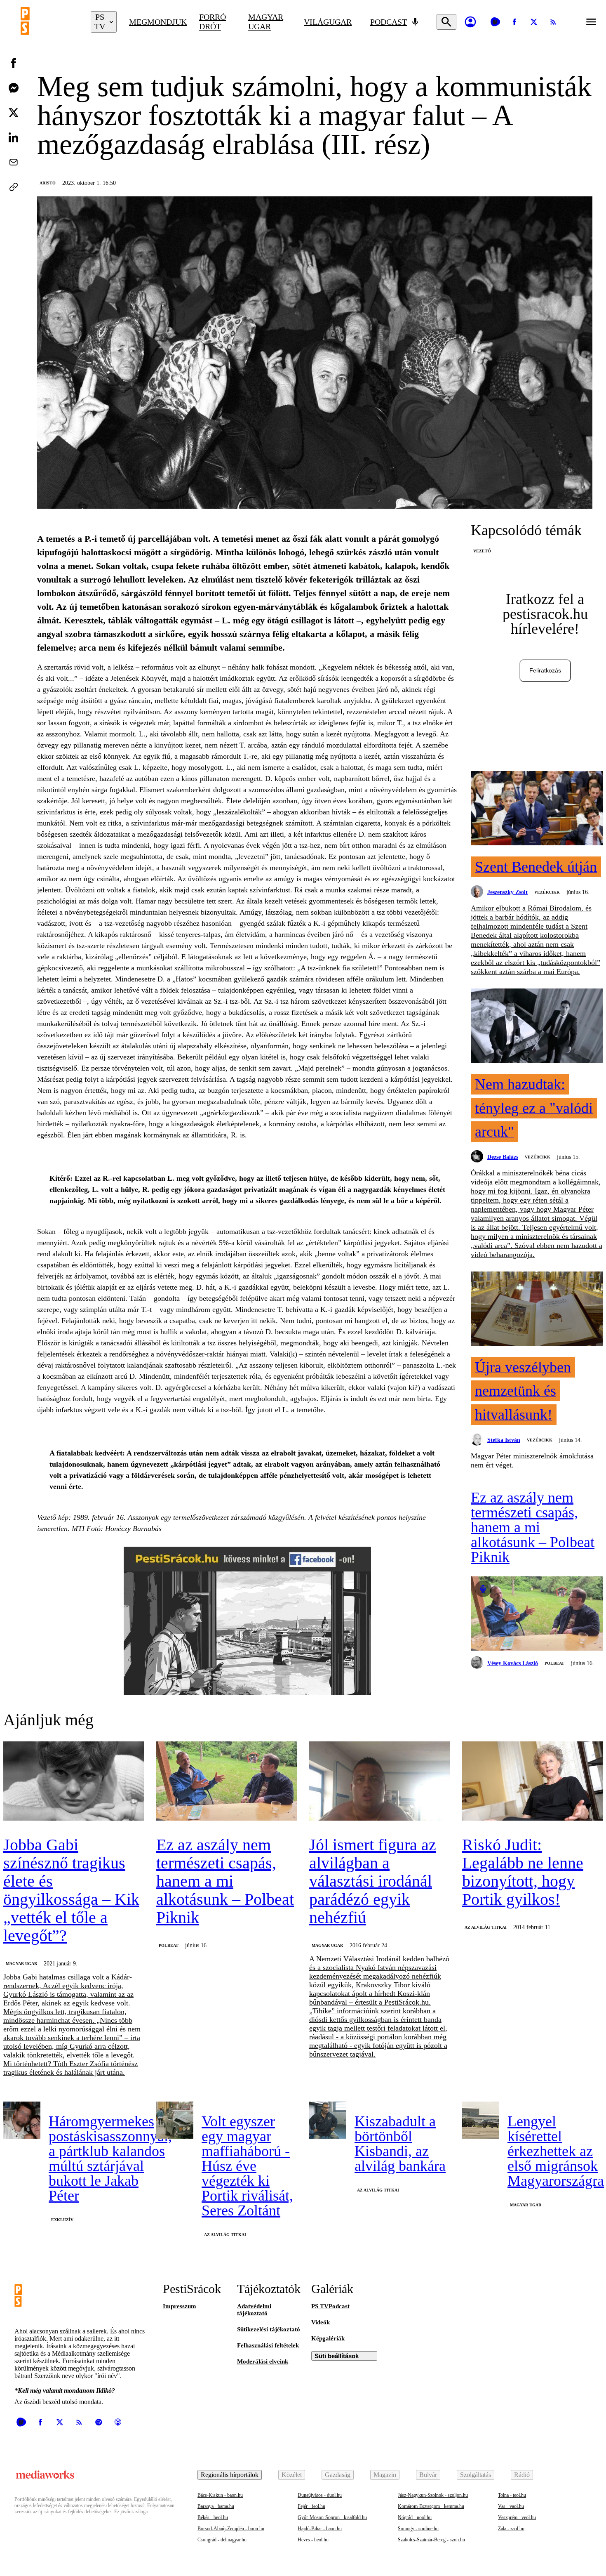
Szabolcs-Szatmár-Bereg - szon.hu (431, 2540)
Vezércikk (547, 892)
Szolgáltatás (476, 2475)
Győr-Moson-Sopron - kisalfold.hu (332, 2517)
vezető (482, 551)
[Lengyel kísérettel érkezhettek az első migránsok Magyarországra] (481, 2120)
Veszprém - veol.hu (517, 2517)
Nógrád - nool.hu (415, 2517)
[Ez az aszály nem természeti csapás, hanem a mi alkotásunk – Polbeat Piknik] (537, 1614)
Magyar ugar (266, 22)
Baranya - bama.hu (216, 2506)
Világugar (328, 22)
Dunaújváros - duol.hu (320, 2495)
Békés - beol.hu (213, 2517)
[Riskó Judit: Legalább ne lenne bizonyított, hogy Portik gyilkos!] (532, 1782)
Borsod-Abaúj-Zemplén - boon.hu (231, 2529)
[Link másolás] (14, 187)
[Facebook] (514, 22)
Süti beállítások (337, 2356)
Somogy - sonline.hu (418, 2529)
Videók (321, 2322)
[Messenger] (14, 88)
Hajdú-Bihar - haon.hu (320, 2529)
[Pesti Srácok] (49, 22)
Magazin (385, 2475)
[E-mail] (14, 162)
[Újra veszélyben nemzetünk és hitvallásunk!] (537, 1309)
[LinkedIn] (14, 137)
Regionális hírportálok (230, 2475)
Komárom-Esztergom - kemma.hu (431, 2506)
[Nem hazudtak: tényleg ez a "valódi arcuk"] (537, 1026)
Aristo (48, 183)
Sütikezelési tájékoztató (269, 2329)
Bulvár (428, 2475)
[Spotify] (99, 2422)
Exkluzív (62, 2220)
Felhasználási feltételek (268, 2345)
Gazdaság (338, 2475)
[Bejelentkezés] (470, 22)
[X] (534, 22)
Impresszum (180, 2306)
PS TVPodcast (330, 2306)
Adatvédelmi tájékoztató (254, 2310)
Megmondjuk (158, 22)
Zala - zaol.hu (511, 2529)
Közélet (292, 2475)
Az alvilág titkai (486, 1927)
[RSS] (553, 22)
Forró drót (213, 22)
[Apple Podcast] (118, 2422)
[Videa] (495, 22)
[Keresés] (446, 22)
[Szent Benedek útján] (537, 809)
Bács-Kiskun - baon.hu (220, 2495)
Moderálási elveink (263, 2361)
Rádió (522, 2475)
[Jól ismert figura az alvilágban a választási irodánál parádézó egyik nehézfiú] (379, 1782)
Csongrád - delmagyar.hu (222, 2540)
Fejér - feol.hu (311, 2506)
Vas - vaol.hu (511, 2506)
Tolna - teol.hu (512, 2495)
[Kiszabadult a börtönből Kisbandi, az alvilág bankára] (328, 2120)
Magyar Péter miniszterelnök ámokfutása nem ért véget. (532, 1460)
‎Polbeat (554, 1663)
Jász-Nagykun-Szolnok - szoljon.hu (433, 2495)
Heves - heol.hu (313, 2540)
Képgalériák (328, 2338)
